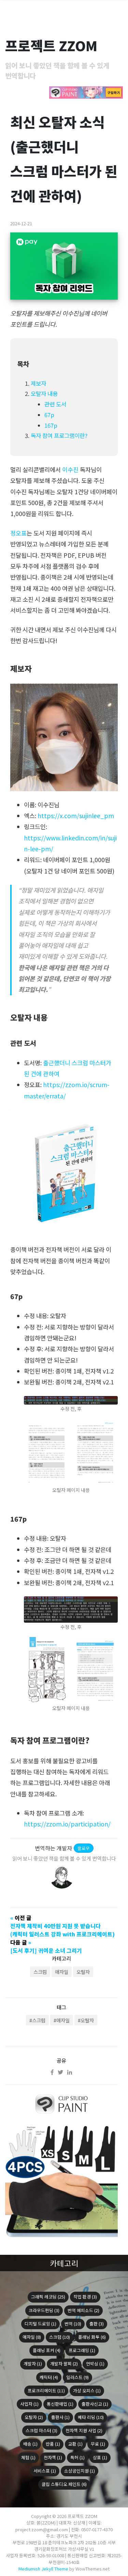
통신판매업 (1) (60, 2404)
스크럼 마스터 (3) (41, 2430)
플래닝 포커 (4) (47, 2350)
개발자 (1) (33, 2364)
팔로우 (84, 1848)
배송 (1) (30, 2444)
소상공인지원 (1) (80, 2471)
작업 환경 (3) (85, 2297)
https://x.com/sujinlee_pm (76, 816)
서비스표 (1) (45, 2471)
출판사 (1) (60, 2417)
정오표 (18, 533)
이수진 (70, 469)
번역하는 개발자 (53, 1848)
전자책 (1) (53, 2457)
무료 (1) (98, 2444)
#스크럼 (37, 2020)
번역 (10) (73, 2324)
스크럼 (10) (60, 2337)
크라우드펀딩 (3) (44, 2310)
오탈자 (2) (34, 2417)
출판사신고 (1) (95, 2404)
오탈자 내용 (44, 394)
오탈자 (83, 1972)
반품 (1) (53, 2444)
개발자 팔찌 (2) (64, 2364)
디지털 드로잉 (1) (40, 2324)
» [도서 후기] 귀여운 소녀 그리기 (46, 1946)
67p (49, 415)
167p (51, 425)
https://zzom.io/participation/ (67, 1824)
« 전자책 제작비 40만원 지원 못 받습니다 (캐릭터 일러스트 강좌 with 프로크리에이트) (62, 1926)
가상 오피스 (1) (87, 2390)
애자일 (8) (32, 2337)
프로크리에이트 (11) (46, 2390)
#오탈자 (86, 2020)
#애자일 (62, 2020)
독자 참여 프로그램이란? (59, 436)
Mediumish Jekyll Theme (43, 2569)
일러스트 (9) (77, 2377)
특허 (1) (77, 2457)
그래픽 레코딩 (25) (48, 2297)
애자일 (62, 1972)
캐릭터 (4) (49, 2377)
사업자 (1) (29, 2404)
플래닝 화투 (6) (92, 2337)
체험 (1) (28, 2457)
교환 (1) (75, 2444)
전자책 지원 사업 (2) (84, 2430)
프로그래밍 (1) (82, 2350)
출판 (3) (97, 2324)
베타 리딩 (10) (91, 2417)
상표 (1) (100, 2457)
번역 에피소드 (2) (83, 2310)
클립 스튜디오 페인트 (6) (64, 2484)
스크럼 (40, 1972)
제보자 (38, 383)
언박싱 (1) (95, 2364)
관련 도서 (55, 404)
